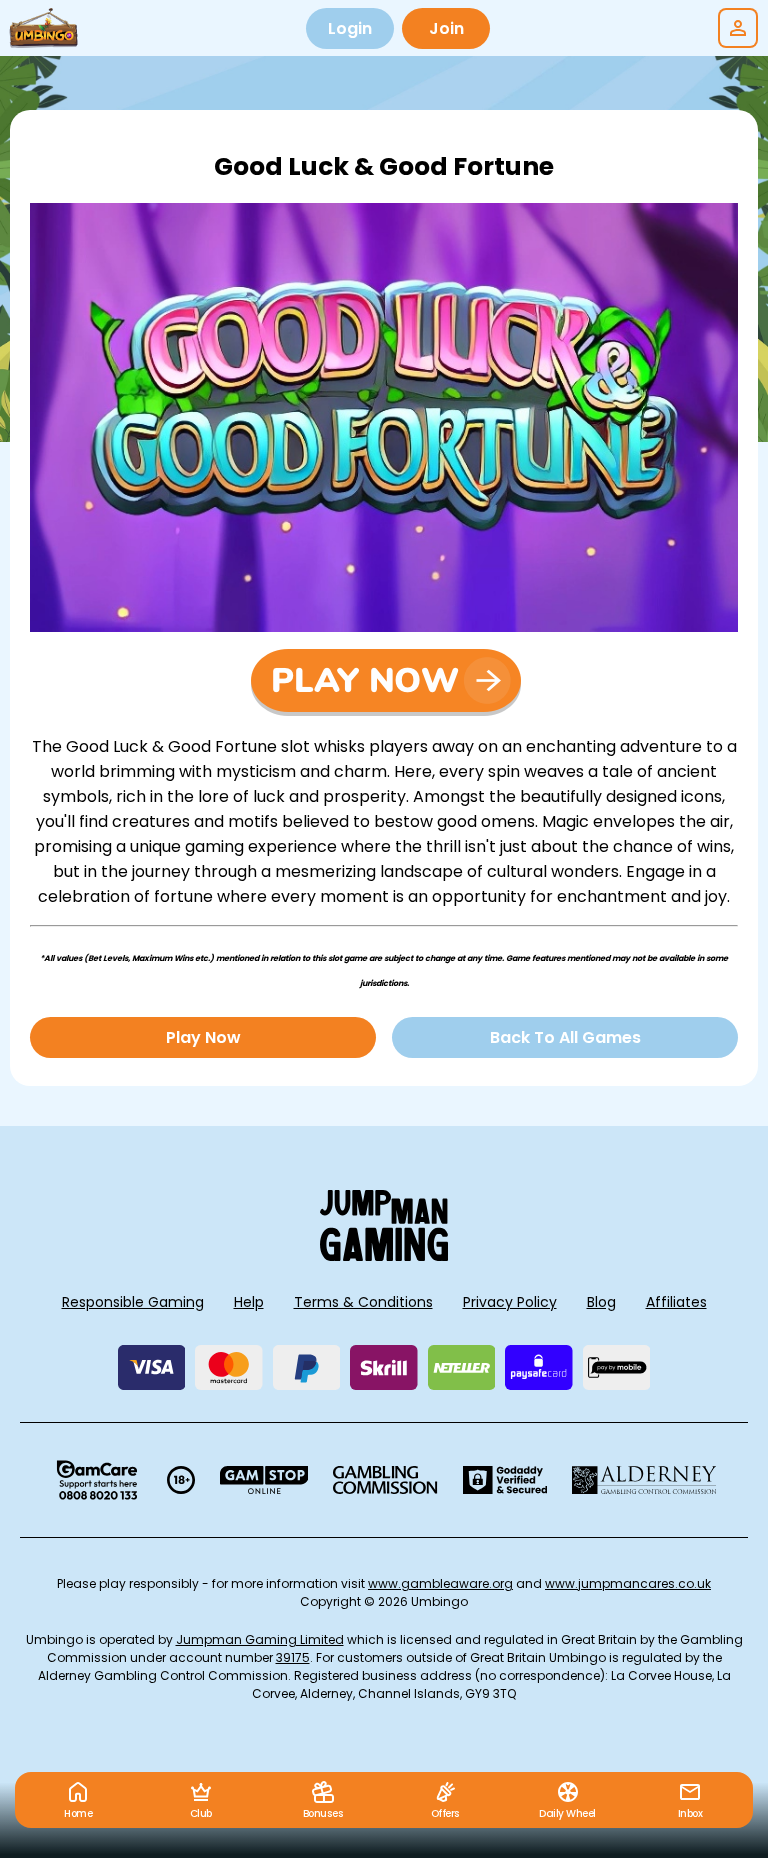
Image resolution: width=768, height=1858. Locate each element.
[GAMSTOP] (264, 1480)
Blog (601, 1302)
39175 (293, 1657)
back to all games (565, 1037)
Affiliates (676, 1302)
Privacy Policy (510, 1302)
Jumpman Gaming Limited (260, 1639)
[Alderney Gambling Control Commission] (644, 1480)
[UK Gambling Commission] (385, 1480)
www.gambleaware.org (440, 1583)
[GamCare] (97, 1480)
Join (446, 28)
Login (350, 28)
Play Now (203, 1037)
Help (249, 1302)
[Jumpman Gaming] (384, 1255)
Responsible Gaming (133, 1302)
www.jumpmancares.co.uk (628, 1583)
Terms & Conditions (363, 1302)
